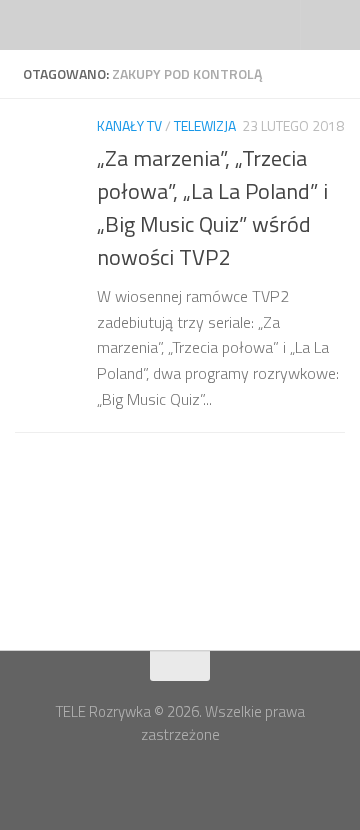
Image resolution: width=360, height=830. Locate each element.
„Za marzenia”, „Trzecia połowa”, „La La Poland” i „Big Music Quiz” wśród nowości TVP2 (212, 207)
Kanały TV (129, 125)
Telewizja (205, 125)
